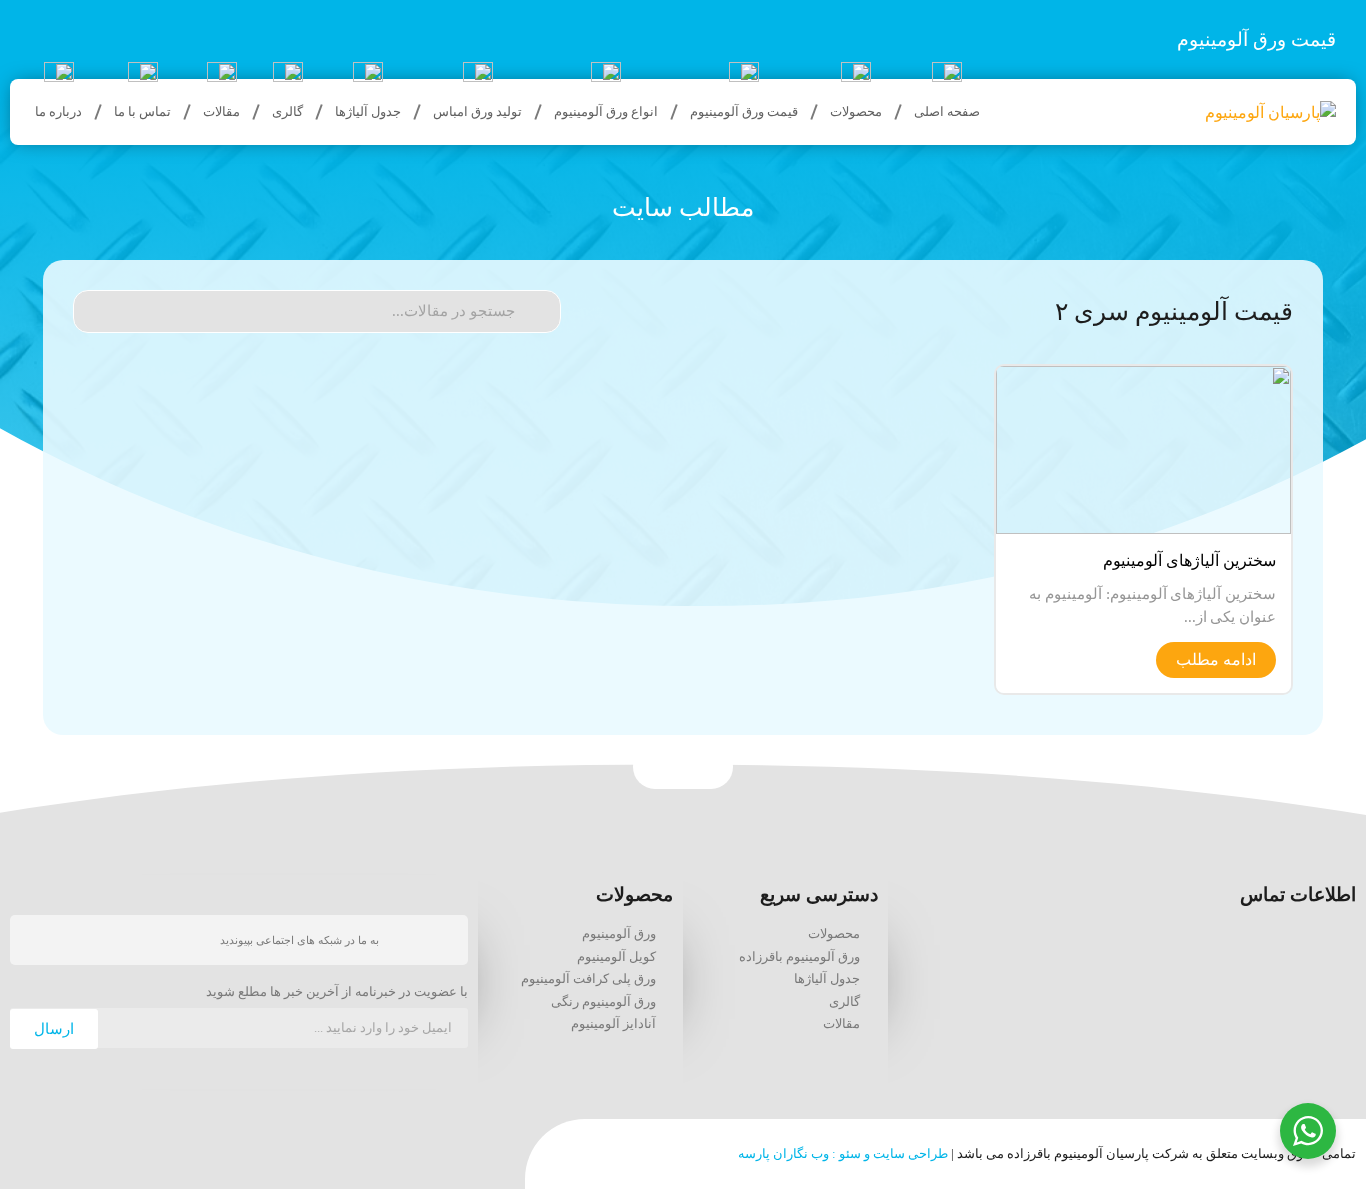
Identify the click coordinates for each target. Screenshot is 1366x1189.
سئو (850, 1153)
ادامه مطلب (1216, 659)
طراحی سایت (910, 1153)
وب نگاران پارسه (783, 1153)
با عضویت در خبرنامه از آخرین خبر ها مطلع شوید (337, 992)
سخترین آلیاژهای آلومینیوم (1189, 560)
